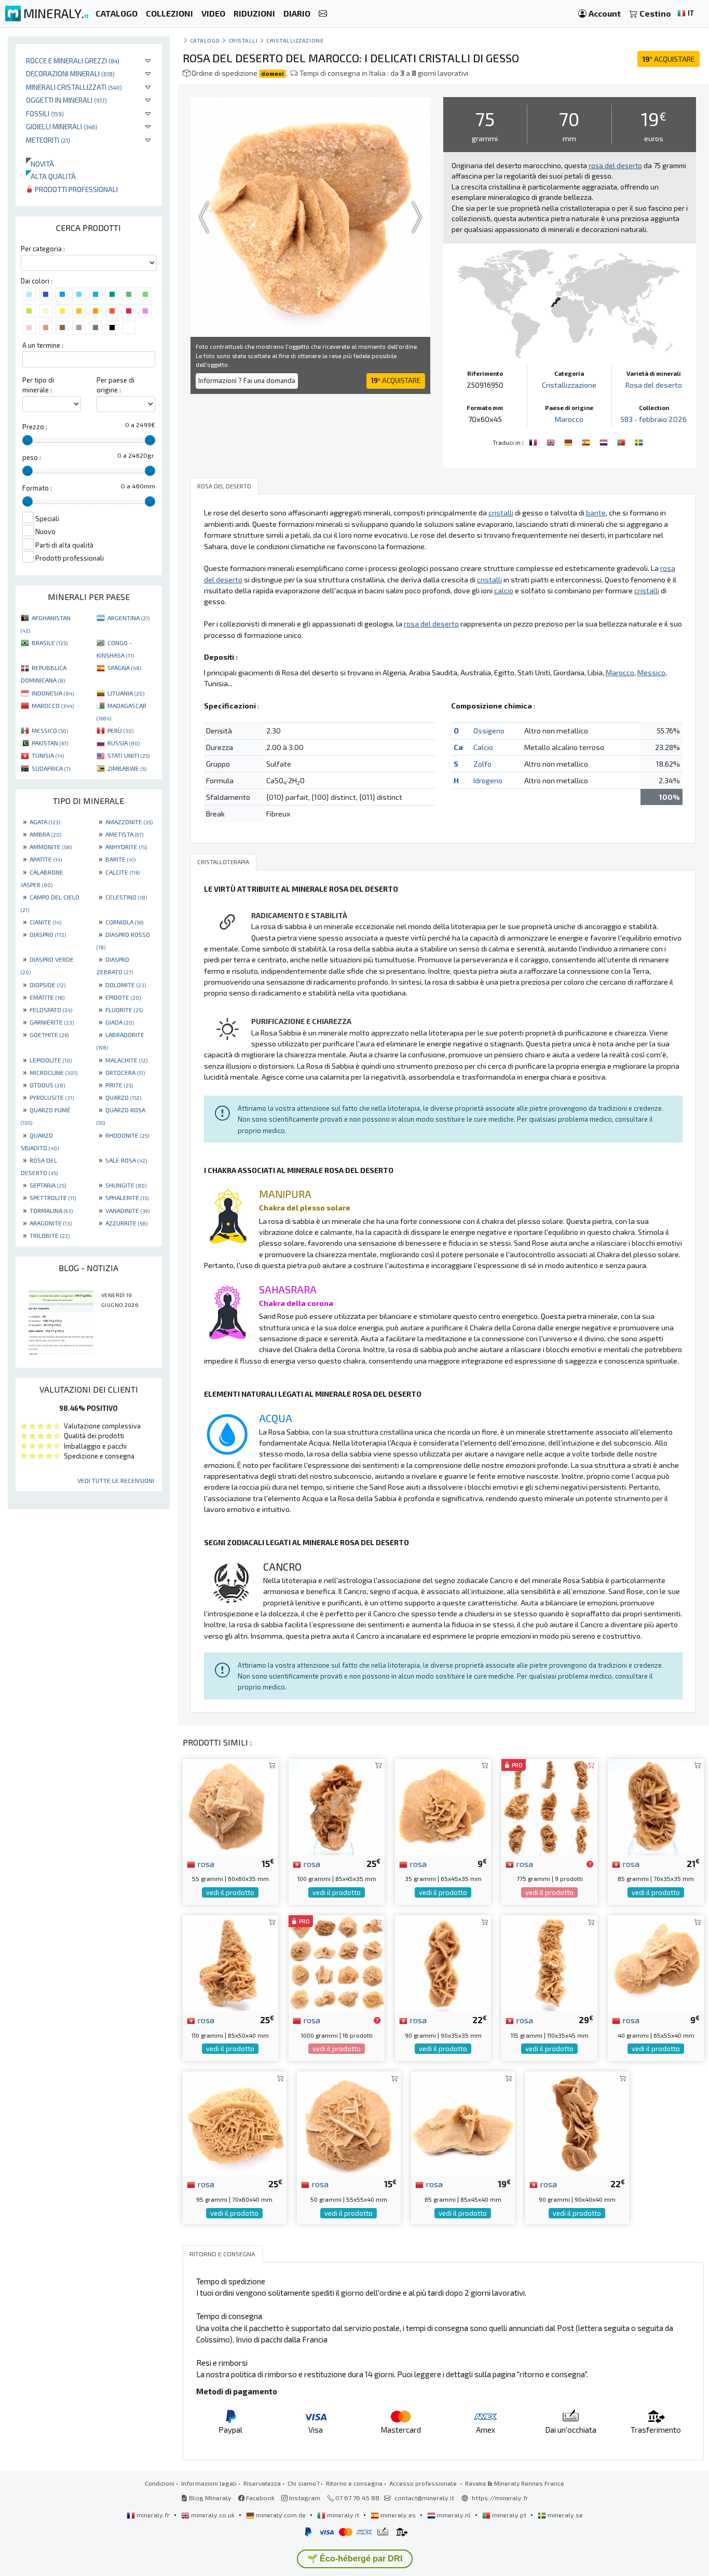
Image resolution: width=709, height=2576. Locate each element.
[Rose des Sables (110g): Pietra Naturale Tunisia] (231, 1962)
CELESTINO (126, 897)
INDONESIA (53, 693)
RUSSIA (124, 743)
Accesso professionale (424, 2483)
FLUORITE (124, 1010)
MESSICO (50, 730)
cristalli (243, 40)
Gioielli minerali (62, 126)
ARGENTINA (128, 618)
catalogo (205, 40)
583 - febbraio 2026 (654, 419)
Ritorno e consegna (354, 2483)
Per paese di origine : (115, 385)
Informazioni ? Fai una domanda (247, 380)
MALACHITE (126, 1060)
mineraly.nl (454, 2515)
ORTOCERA (125, 1072)
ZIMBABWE (127, 768)
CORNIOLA (124, 922)
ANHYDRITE (126, 847)
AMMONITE (51, 847)
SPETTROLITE (53, 1197)
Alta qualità (51, 176)
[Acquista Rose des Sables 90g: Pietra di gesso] (443, 1962)
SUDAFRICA (51, 768)
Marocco (569, 419)
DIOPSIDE (47, 985)
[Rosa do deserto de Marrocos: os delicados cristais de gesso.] (622, 441)
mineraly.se (564, 2515)
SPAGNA (124, 667)
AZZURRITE (126, 1223)
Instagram (304, 2498)
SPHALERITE (127, 1197)
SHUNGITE (126, 1185)
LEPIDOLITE (51, 1060)
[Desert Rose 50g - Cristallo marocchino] (349, 2122)
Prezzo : (35, 427)
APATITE (46, 859)
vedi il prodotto (230, 1892)
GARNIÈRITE (52, 1022)
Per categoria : (43, 249)
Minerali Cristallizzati (74, 87)
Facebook (260, 2498)
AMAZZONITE (129, 822)
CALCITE (122, 872)
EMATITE (47, 997)
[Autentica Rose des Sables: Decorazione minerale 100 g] (337, 1805)
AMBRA (45, 834)
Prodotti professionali (76, 189)
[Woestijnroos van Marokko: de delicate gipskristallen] (605, 441)
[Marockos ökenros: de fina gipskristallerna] (639, 441)
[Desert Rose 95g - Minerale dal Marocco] (235, 2122)
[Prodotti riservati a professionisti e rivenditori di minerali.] (590, 1864)
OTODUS (47, 1085)
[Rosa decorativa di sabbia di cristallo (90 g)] (577, 2122)
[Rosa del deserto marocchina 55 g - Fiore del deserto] (231, 1805)
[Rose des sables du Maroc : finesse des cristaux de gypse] (534, 441)
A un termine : (43, 345)
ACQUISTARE (669, 59)
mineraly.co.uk (213, 2515)
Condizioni (160, 2483)
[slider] (28, 440)
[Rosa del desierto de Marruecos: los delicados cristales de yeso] (587, 441)
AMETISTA (124, 834)
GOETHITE (49, 1034)
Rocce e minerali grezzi (73, 60)
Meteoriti (48, 140)
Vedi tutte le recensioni (116, 1480)
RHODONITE (127, 1135)
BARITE (120, 859)
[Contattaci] (323, 14)
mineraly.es (398, 2515)
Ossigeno (489, 731)
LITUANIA (126, 693)
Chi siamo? (303, 2483)
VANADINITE (127, 1210)
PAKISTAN (50, 743)
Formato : (37, 488)
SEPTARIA (48, 1185)
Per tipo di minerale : (38, 385)
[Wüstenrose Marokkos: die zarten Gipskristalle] (569, 441)
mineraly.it (343, 2515)
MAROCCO (53, 705)
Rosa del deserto (654, 385)
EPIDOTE (123, 997)
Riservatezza (262, 2483)
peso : (32, 457)
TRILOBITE (50, 1235)
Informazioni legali (209, 2483)
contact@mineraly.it (424, 2498)
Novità (40, 164)
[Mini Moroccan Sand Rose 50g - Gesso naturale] (337, 1962)
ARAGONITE (51, 1223)
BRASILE (50, 643)
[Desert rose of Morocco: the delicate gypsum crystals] (552, 441)
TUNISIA (48, 755)
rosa (205, 1863)
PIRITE (119, 1085)
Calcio (483, 747)
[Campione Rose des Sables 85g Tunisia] (656, 1805)
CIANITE (45, 922)
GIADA (120, 1022)
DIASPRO (48, 934)
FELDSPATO (51, 1010)
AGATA (45, 822)
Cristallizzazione (295, 40)
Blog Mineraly (209, 2498)
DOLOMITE (126, 985)
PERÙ (120, 730)
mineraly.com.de (281, 2515)
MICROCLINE (53, 1072)
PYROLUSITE (52, 1097)
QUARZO (123, 1097)
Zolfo (482, 764)
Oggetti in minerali (66, 100)
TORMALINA (51, 1210)
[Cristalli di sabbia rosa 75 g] (549, 1805)
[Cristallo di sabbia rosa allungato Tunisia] (549, 1962)
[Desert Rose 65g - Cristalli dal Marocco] (463, 2122)
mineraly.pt (509, 2515)
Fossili (45, 113)
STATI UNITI (128, 755)
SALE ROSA (126, 1160)
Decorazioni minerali (70, 73)
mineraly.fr (153, 2515)
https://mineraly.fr (500, 2498)
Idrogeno (488, 780)
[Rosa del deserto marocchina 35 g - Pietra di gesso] (443, 1805)
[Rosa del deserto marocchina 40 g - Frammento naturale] (656, 1962)
